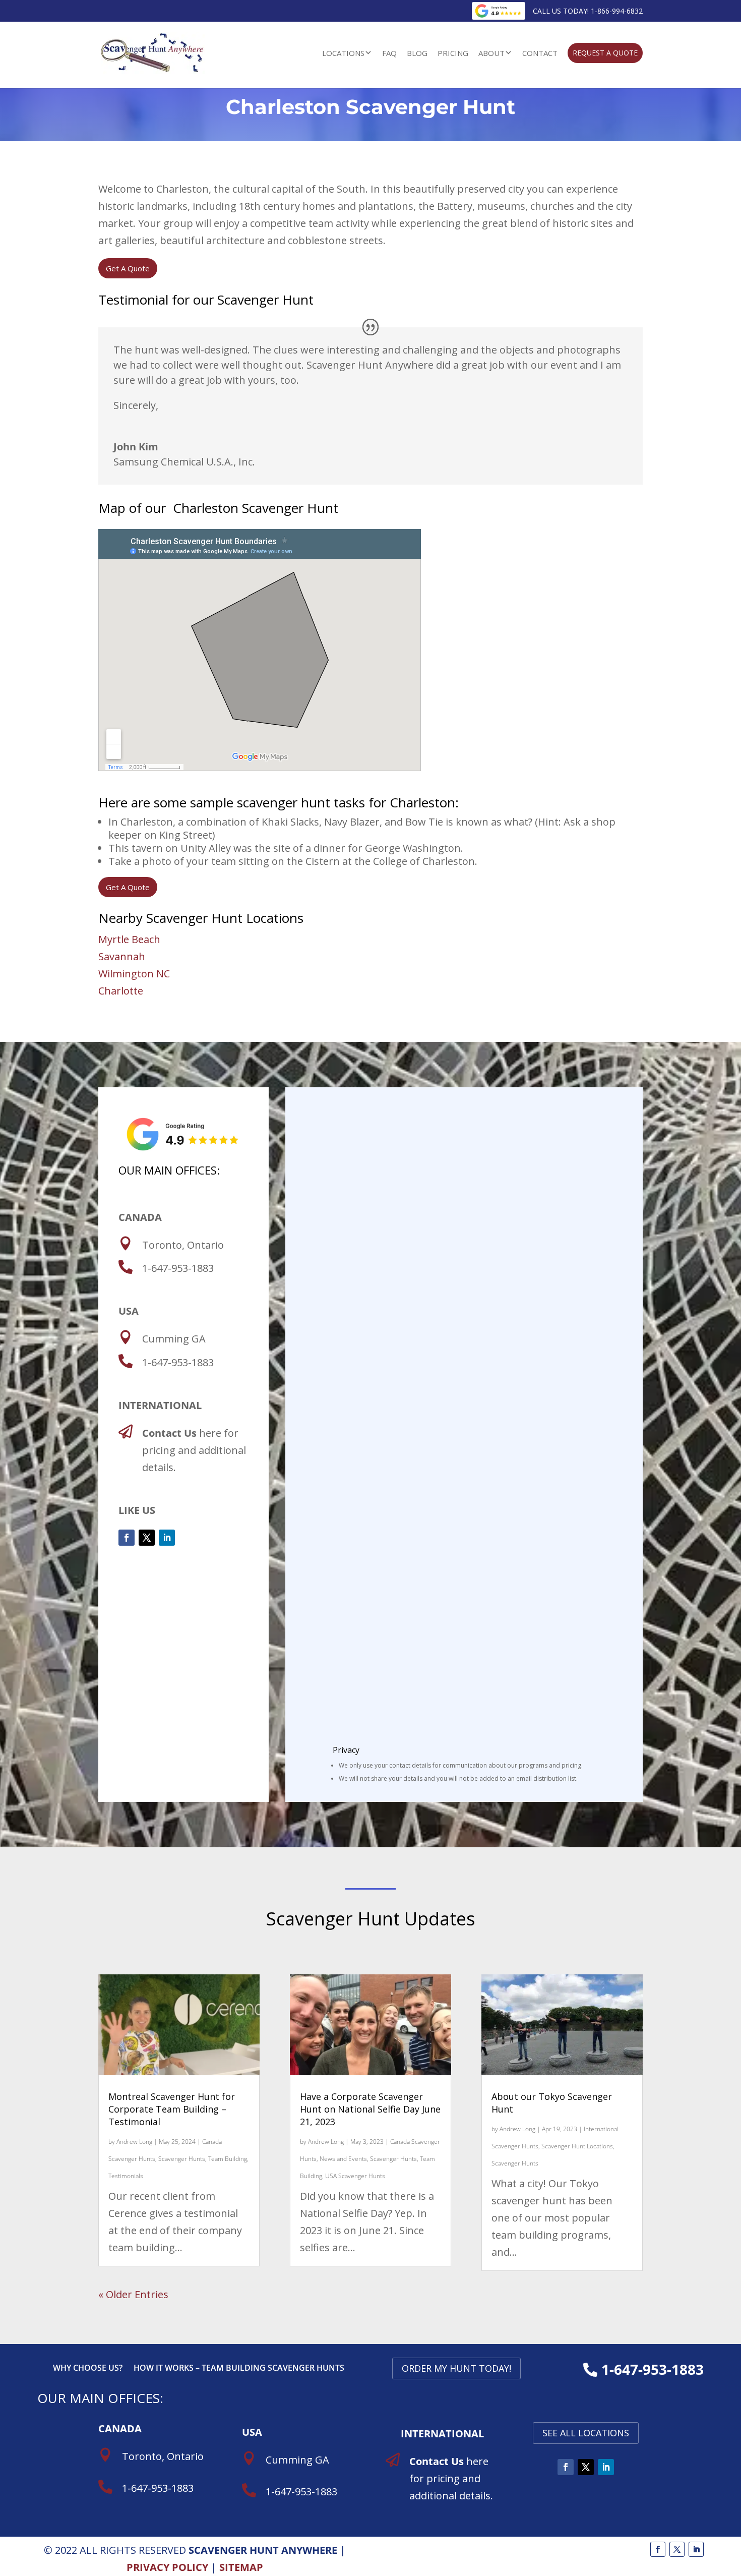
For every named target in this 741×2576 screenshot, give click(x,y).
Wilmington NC (134, 974)
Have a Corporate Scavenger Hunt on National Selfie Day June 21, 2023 (370, 2109)
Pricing (453, 53)
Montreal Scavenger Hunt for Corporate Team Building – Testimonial (172, 2109)
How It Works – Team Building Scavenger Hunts (239, 2369)
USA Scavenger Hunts (355, 2176)
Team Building (228, 2159)
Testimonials (126, 2176)
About (491, 53)
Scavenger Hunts (182, 2159)
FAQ (389, 53)
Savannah (122, 956)
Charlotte (121, 991)
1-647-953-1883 (653, 2369)
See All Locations (586, 2433)
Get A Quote (128, 268)
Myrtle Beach (129, 939)
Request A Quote (605, 53)
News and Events (343, 2159)
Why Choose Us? (88, 2369)
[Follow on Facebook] (127, 1538)
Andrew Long (134, 2142)
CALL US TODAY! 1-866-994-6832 (588, 11)
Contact (540, 53)
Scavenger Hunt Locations (577, 2146)
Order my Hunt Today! (456, 2368)
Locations (343, 53)
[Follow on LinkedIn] (167, 1538)
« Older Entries (133, 2294)
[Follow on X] (147, 1538)
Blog (417, 53)
